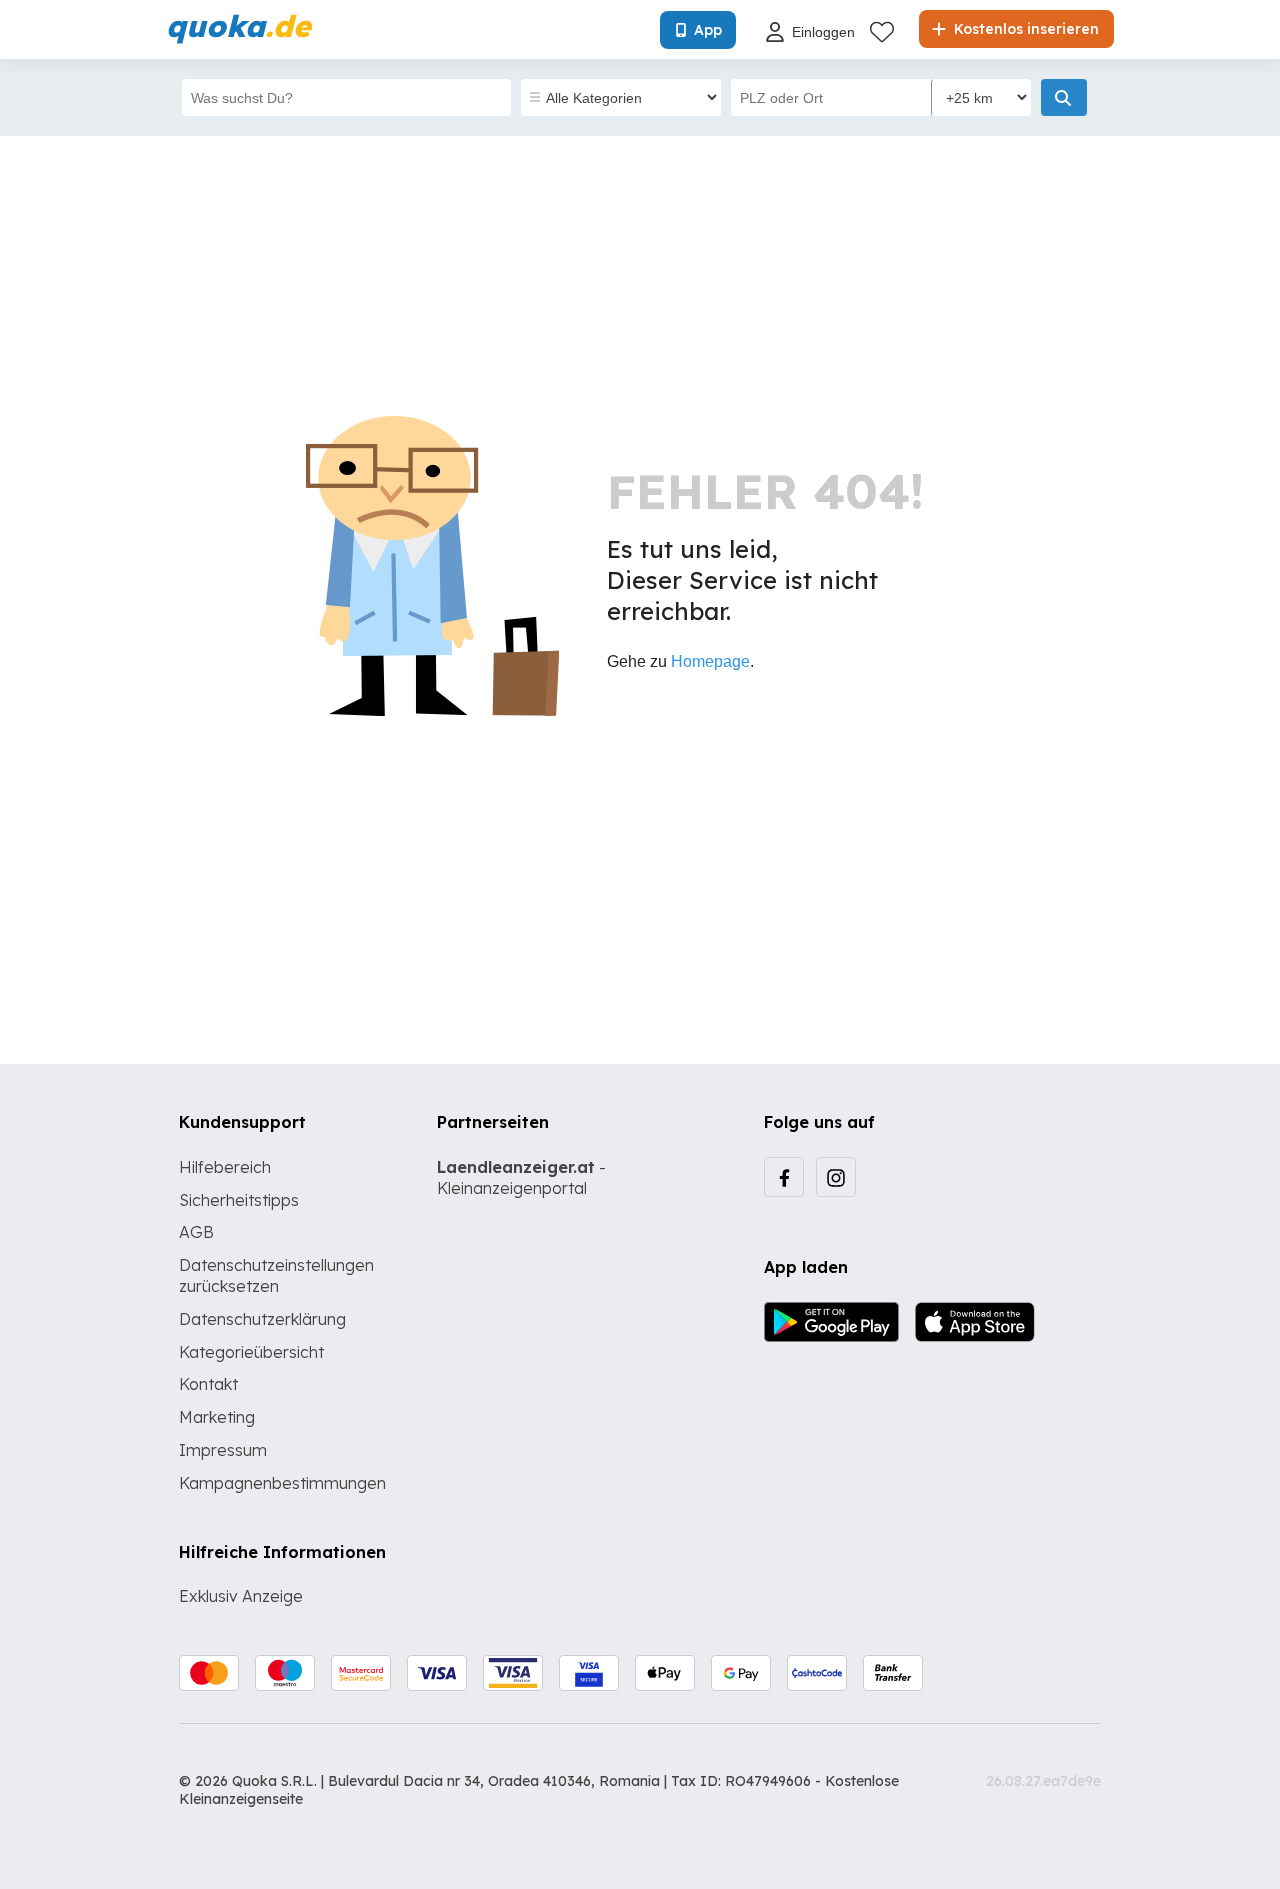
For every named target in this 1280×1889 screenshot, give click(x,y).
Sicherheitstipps (239, 1200)
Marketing (217, 1417)
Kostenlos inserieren (1024, 29)
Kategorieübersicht (251, 1352)
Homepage (710, 661)
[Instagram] (836, 1177)
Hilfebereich (225, 1167)
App (708, 30)
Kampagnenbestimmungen (282, 1483)
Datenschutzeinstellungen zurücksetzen (276, 1275)
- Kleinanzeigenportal (521, 1177)
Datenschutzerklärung (262, 1319)
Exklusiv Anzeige (241, 1596)
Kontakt (208, 1384)
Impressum (223, 1450)
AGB (196, 1232)
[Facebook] (784, 1177)
